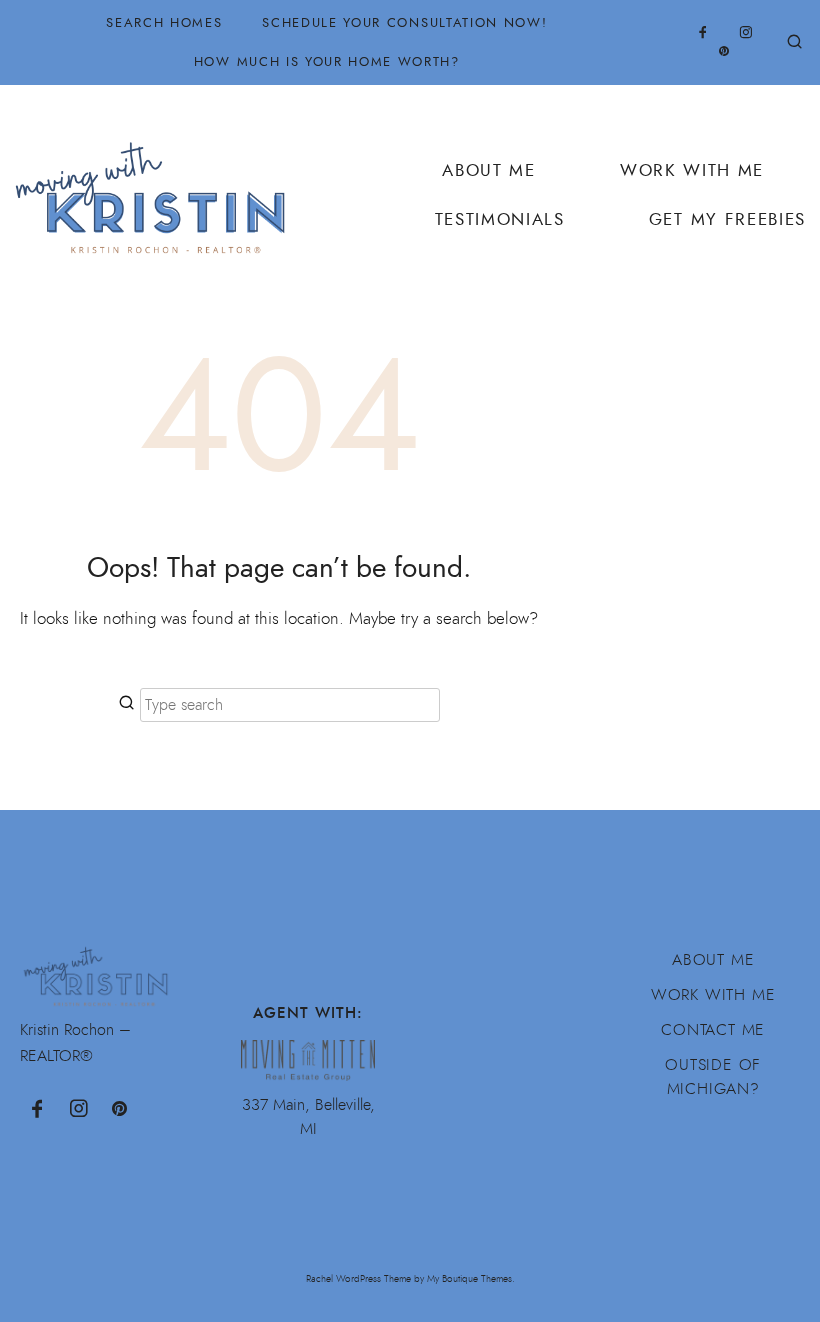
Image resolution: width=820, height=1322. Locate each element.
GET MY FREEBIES (727, 219)
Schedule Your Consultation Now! (404, 22)
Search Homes (164, 22)
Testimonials (500, 219)
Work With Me (692, 170)
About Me (488, 170)
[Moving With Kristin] (158, 186)
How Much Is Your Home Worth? (327, 61)
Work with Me (713, 995)
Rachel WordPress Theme (358, 1278)
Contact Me (713, 1030)
